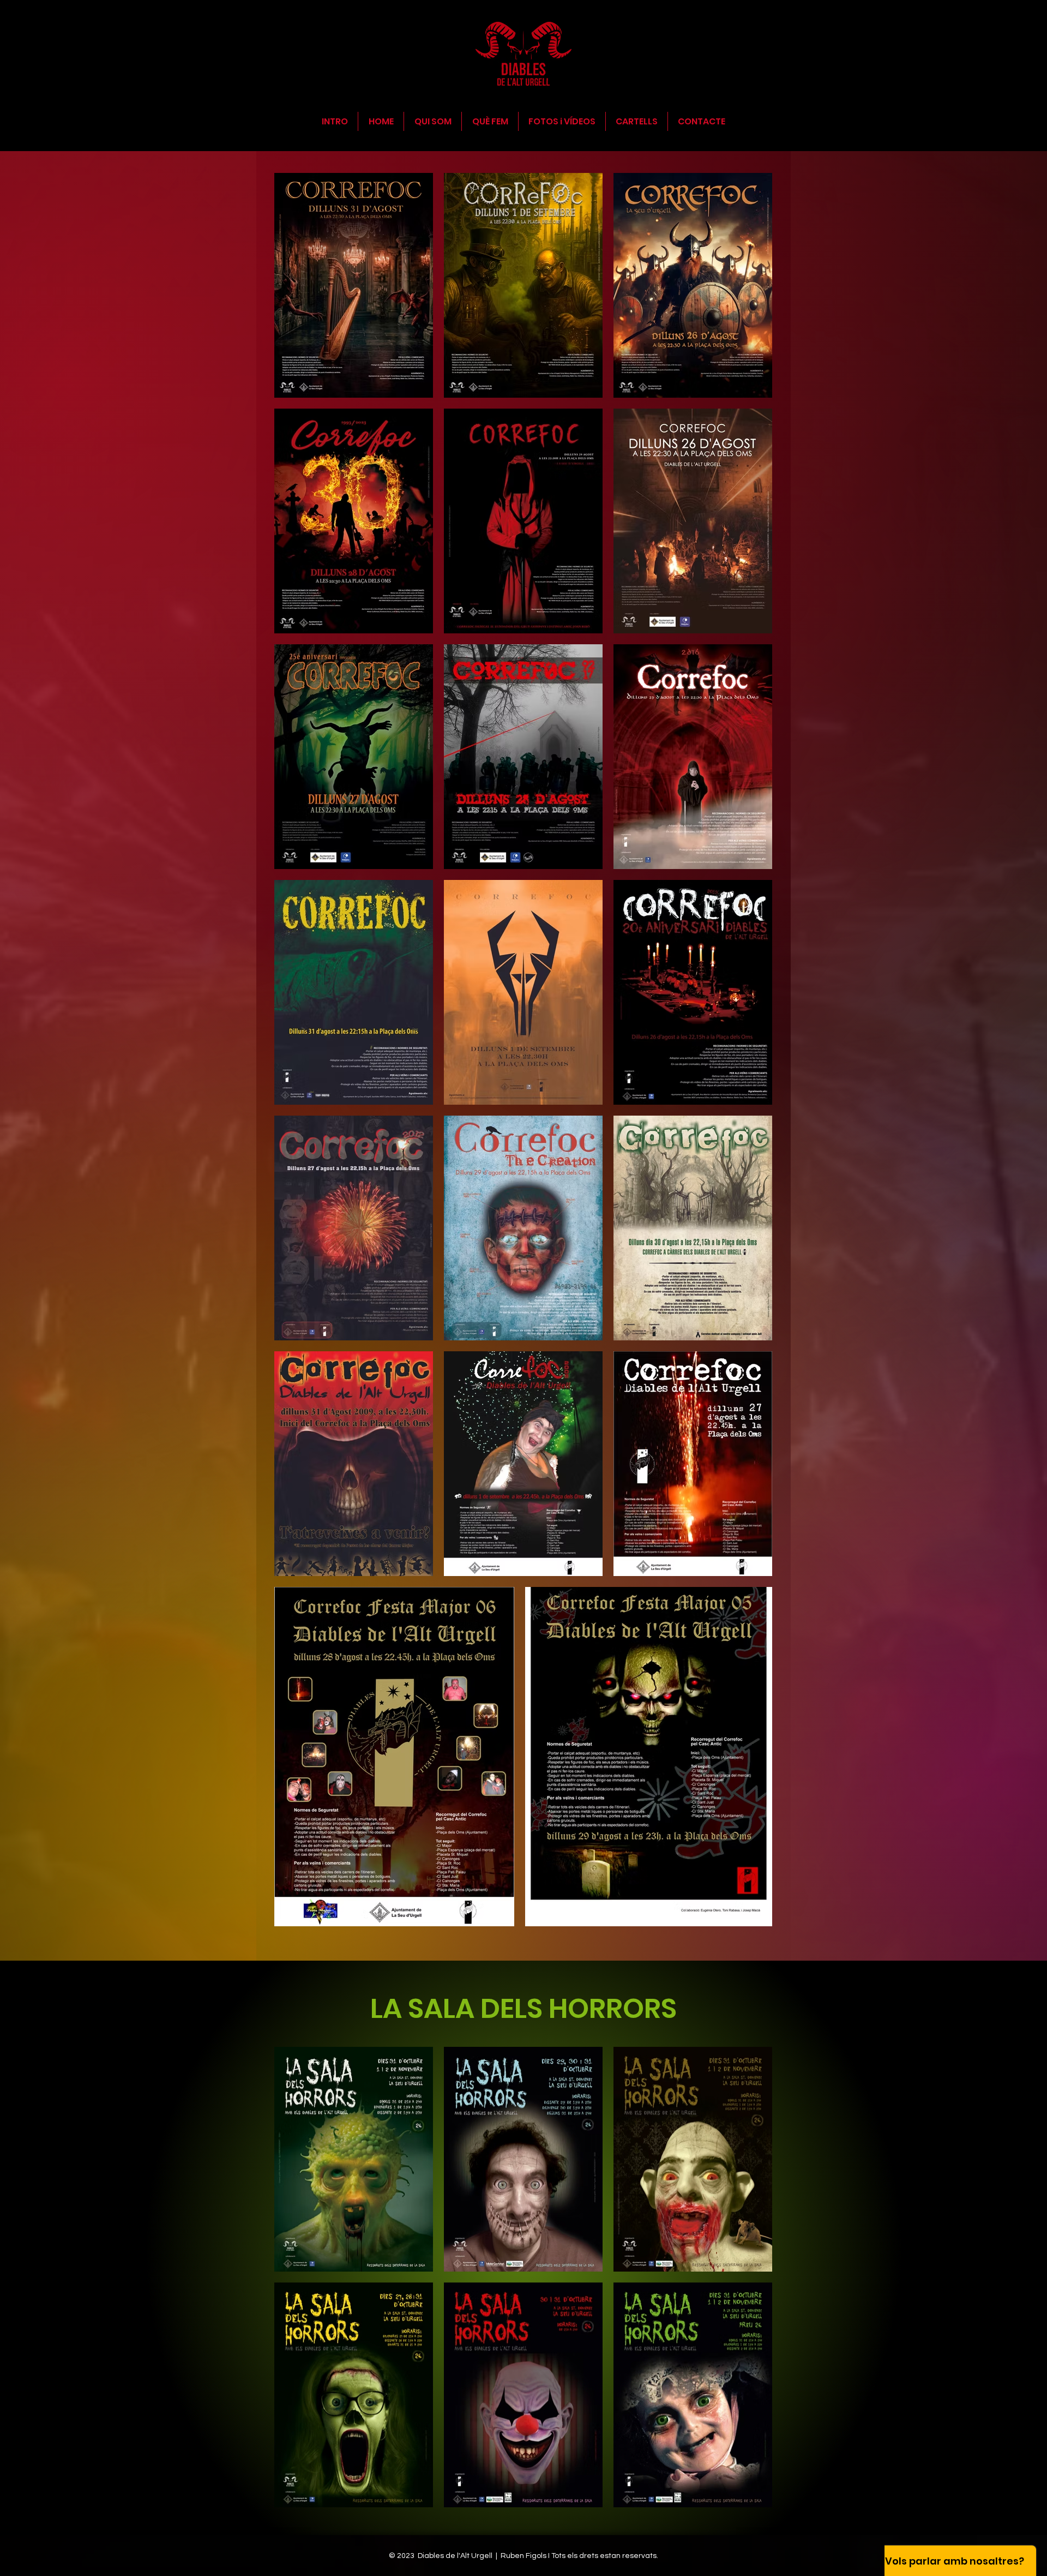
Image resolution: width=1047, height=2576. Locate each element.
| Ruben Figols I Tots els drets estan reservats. (577, 2556)
